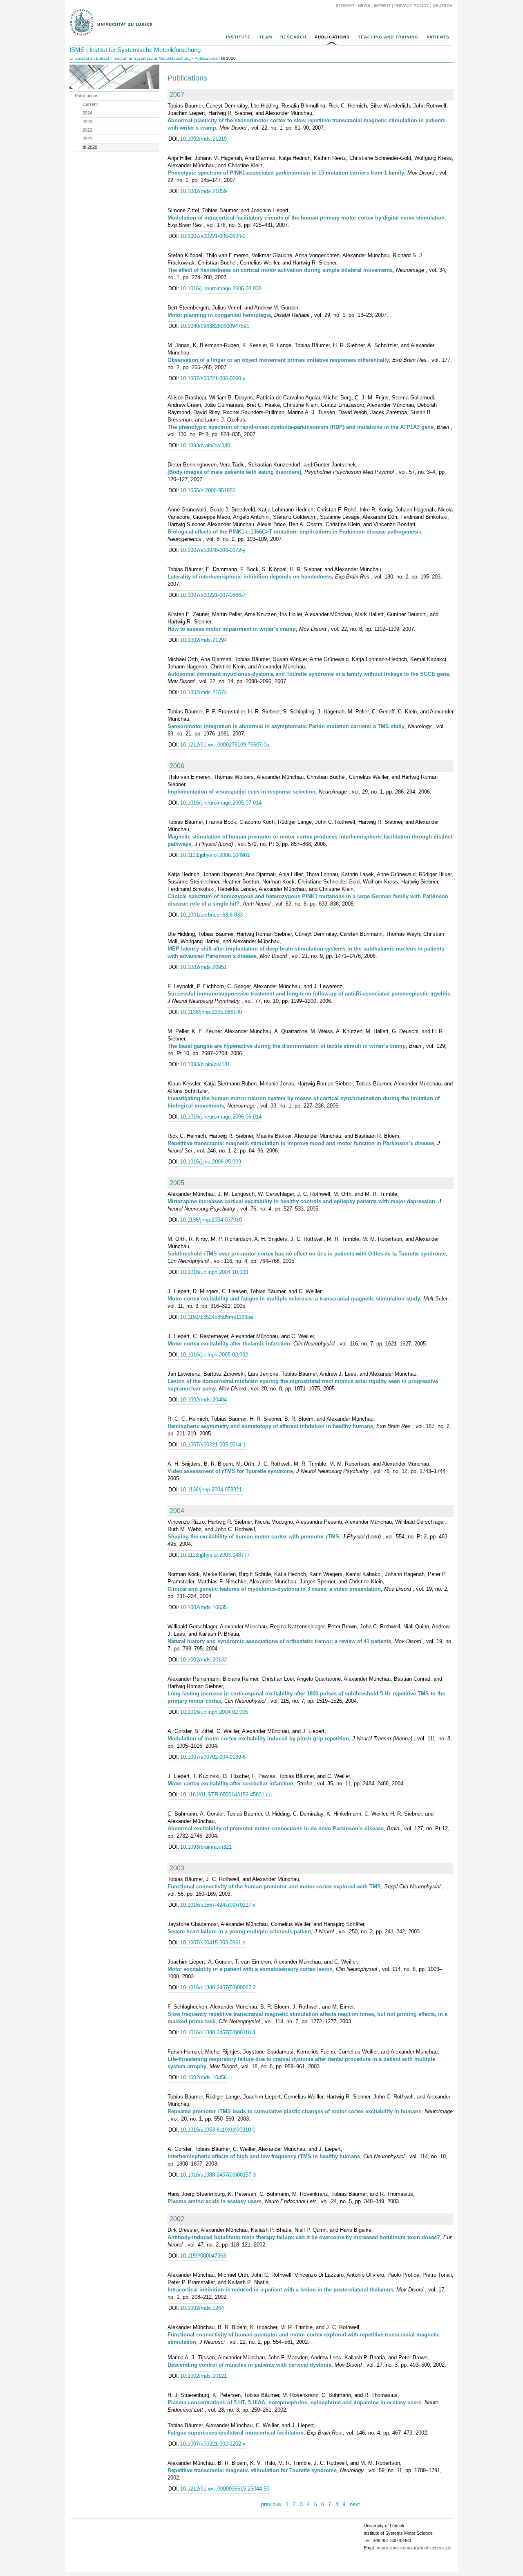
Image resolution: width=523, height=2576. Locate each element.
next (355, 2504)
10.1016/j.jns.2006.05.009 (211, 1162)
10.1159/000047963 (203, 2256)
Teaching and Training (388, 37)
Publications (332, 37)
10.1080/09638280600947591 (215, 326)
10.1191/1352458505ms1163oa (217, 1317)
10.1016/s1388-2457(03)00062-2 (218, 1987)
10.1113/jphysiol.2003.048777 (215, 1555)
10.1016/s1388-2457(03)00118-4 (218, 2032)
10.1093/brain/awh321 (206, 1847)
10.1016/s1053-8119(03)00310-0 (218, 2130)
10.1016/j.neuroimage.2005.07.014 (221, 803)
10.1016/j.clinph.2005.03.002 (214, 1355)
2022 (87, 130)
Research (293, 37)
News (364, 6)
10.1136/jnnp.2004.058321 (211, 1490)
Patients (438, 37)
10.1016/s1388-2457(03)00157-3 (218, 2175)
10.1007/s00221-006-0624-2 (213, 236)
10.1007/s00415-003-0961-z (213, 1943)
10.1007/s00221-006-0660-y (213, 378)
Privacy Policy (412, 6)
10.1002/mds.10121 (203, 2376)
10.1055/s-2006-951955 (208, 490)
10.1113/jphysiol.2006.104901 (215, 855)
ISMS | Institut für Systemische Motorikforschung (135, 50)
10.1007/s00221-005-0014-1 (213, 1445)
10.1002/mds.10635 (203, 1607)
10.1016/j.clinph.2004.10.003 (214, 1272)
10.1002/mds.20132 (203, 1660)
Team (266, 37)
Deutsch (442, 6)
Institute (238, 37)
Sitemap (345, 6)
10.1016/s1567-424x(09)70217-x (218, 1905)
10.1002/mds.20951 (203, 967)
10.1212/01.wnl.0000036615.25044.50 (225, 2489)
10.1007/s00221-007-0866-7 (213, 595)
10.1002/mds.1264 (202, 2308)
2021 (87, 139)
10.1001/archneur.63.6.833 (211, 915)
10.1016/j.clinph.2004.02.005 (214, 1712)
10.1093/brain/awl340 (205, 445)
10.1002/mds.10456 (203, 2077)
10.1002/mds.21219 (203, 139)
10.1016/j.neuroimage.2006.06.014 (221, 1117)
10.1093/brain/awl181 (205, 1064)
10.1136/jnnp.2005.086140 (211, 1012)
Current (90, 104)
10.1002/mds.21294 (203, 640)
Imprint (382, 6)
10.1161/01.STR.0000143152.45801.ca (226, 1795)
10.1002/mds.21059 (203, 191)
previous (271, 2504)
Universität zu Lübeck (90, 58)
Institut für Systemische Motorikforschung (152, 58)
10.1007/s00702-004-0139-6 (213, 1757)
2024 (87, 113)
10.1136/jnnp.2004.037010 (211, 1220)
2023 (87, 121)
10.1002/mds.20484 (203, 1400)
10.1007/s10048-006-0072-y (213, 550)
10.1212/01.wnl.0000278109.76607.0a (225, 745)
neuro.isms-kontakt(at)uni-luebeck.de (414, 2548)
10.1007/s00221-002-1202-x (213, 2444)
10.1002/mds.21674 (203, 692)
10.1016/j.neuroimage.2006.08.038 (221, 288)
